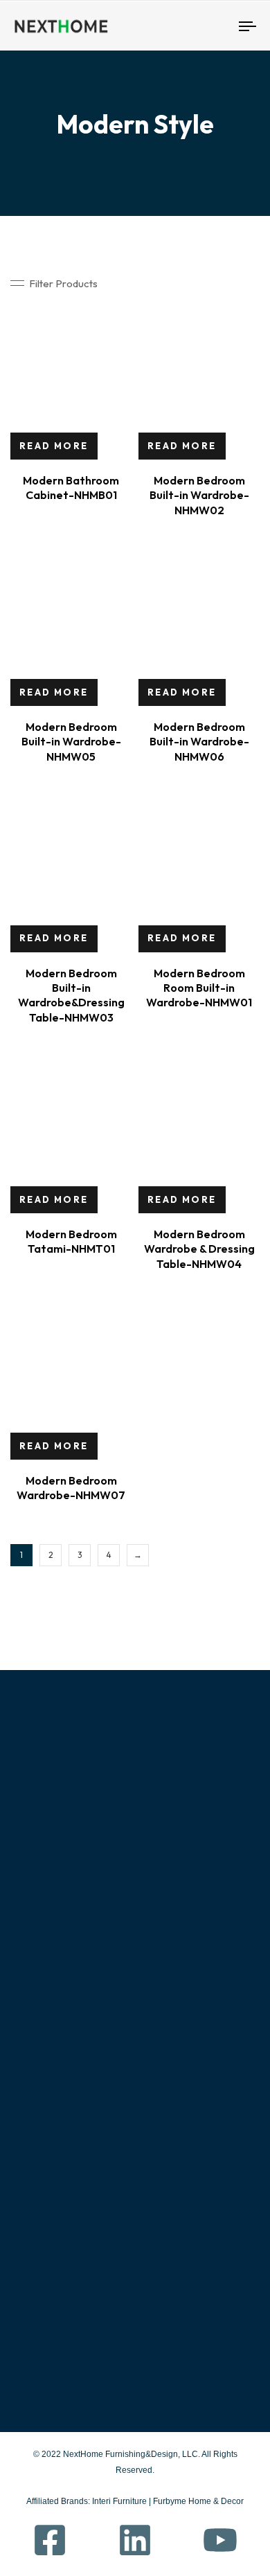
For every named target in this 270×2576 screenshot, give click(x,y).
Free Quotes (51, 2157)
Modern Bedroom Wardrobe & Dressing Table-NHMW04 (199, 1249)
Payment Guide (172, 2128)
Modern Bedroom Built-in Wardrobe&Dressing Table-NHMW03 (71, 995)
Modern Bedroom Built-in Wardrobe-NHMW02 (199, 495)
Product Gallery (69, 2097)
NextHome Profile (64, 2067)
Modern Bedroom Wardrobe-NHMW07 (71, 1488)
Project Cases (54, 2128)
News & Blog (50, 2187)
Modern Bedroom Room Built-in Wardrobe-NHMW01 (199, 988)
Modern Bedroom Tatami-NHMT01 (71, 1241)
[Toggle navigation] (216, 26)
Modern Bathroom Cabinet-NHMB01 (71, 488)
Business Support (176, 2097)
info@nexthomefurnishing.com (110, 2344)
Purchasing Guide (176, 2067)
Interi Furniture (118, 2501)
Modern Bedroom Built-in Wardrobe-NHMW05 (71, 742)
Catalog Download (180, 2157)
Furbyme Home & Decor (198, 2501)
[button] (54, 283)
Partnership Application (191, 2187)
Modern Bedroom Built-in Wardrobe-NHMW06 (199, 742)
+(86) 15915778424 (73, 2277)
